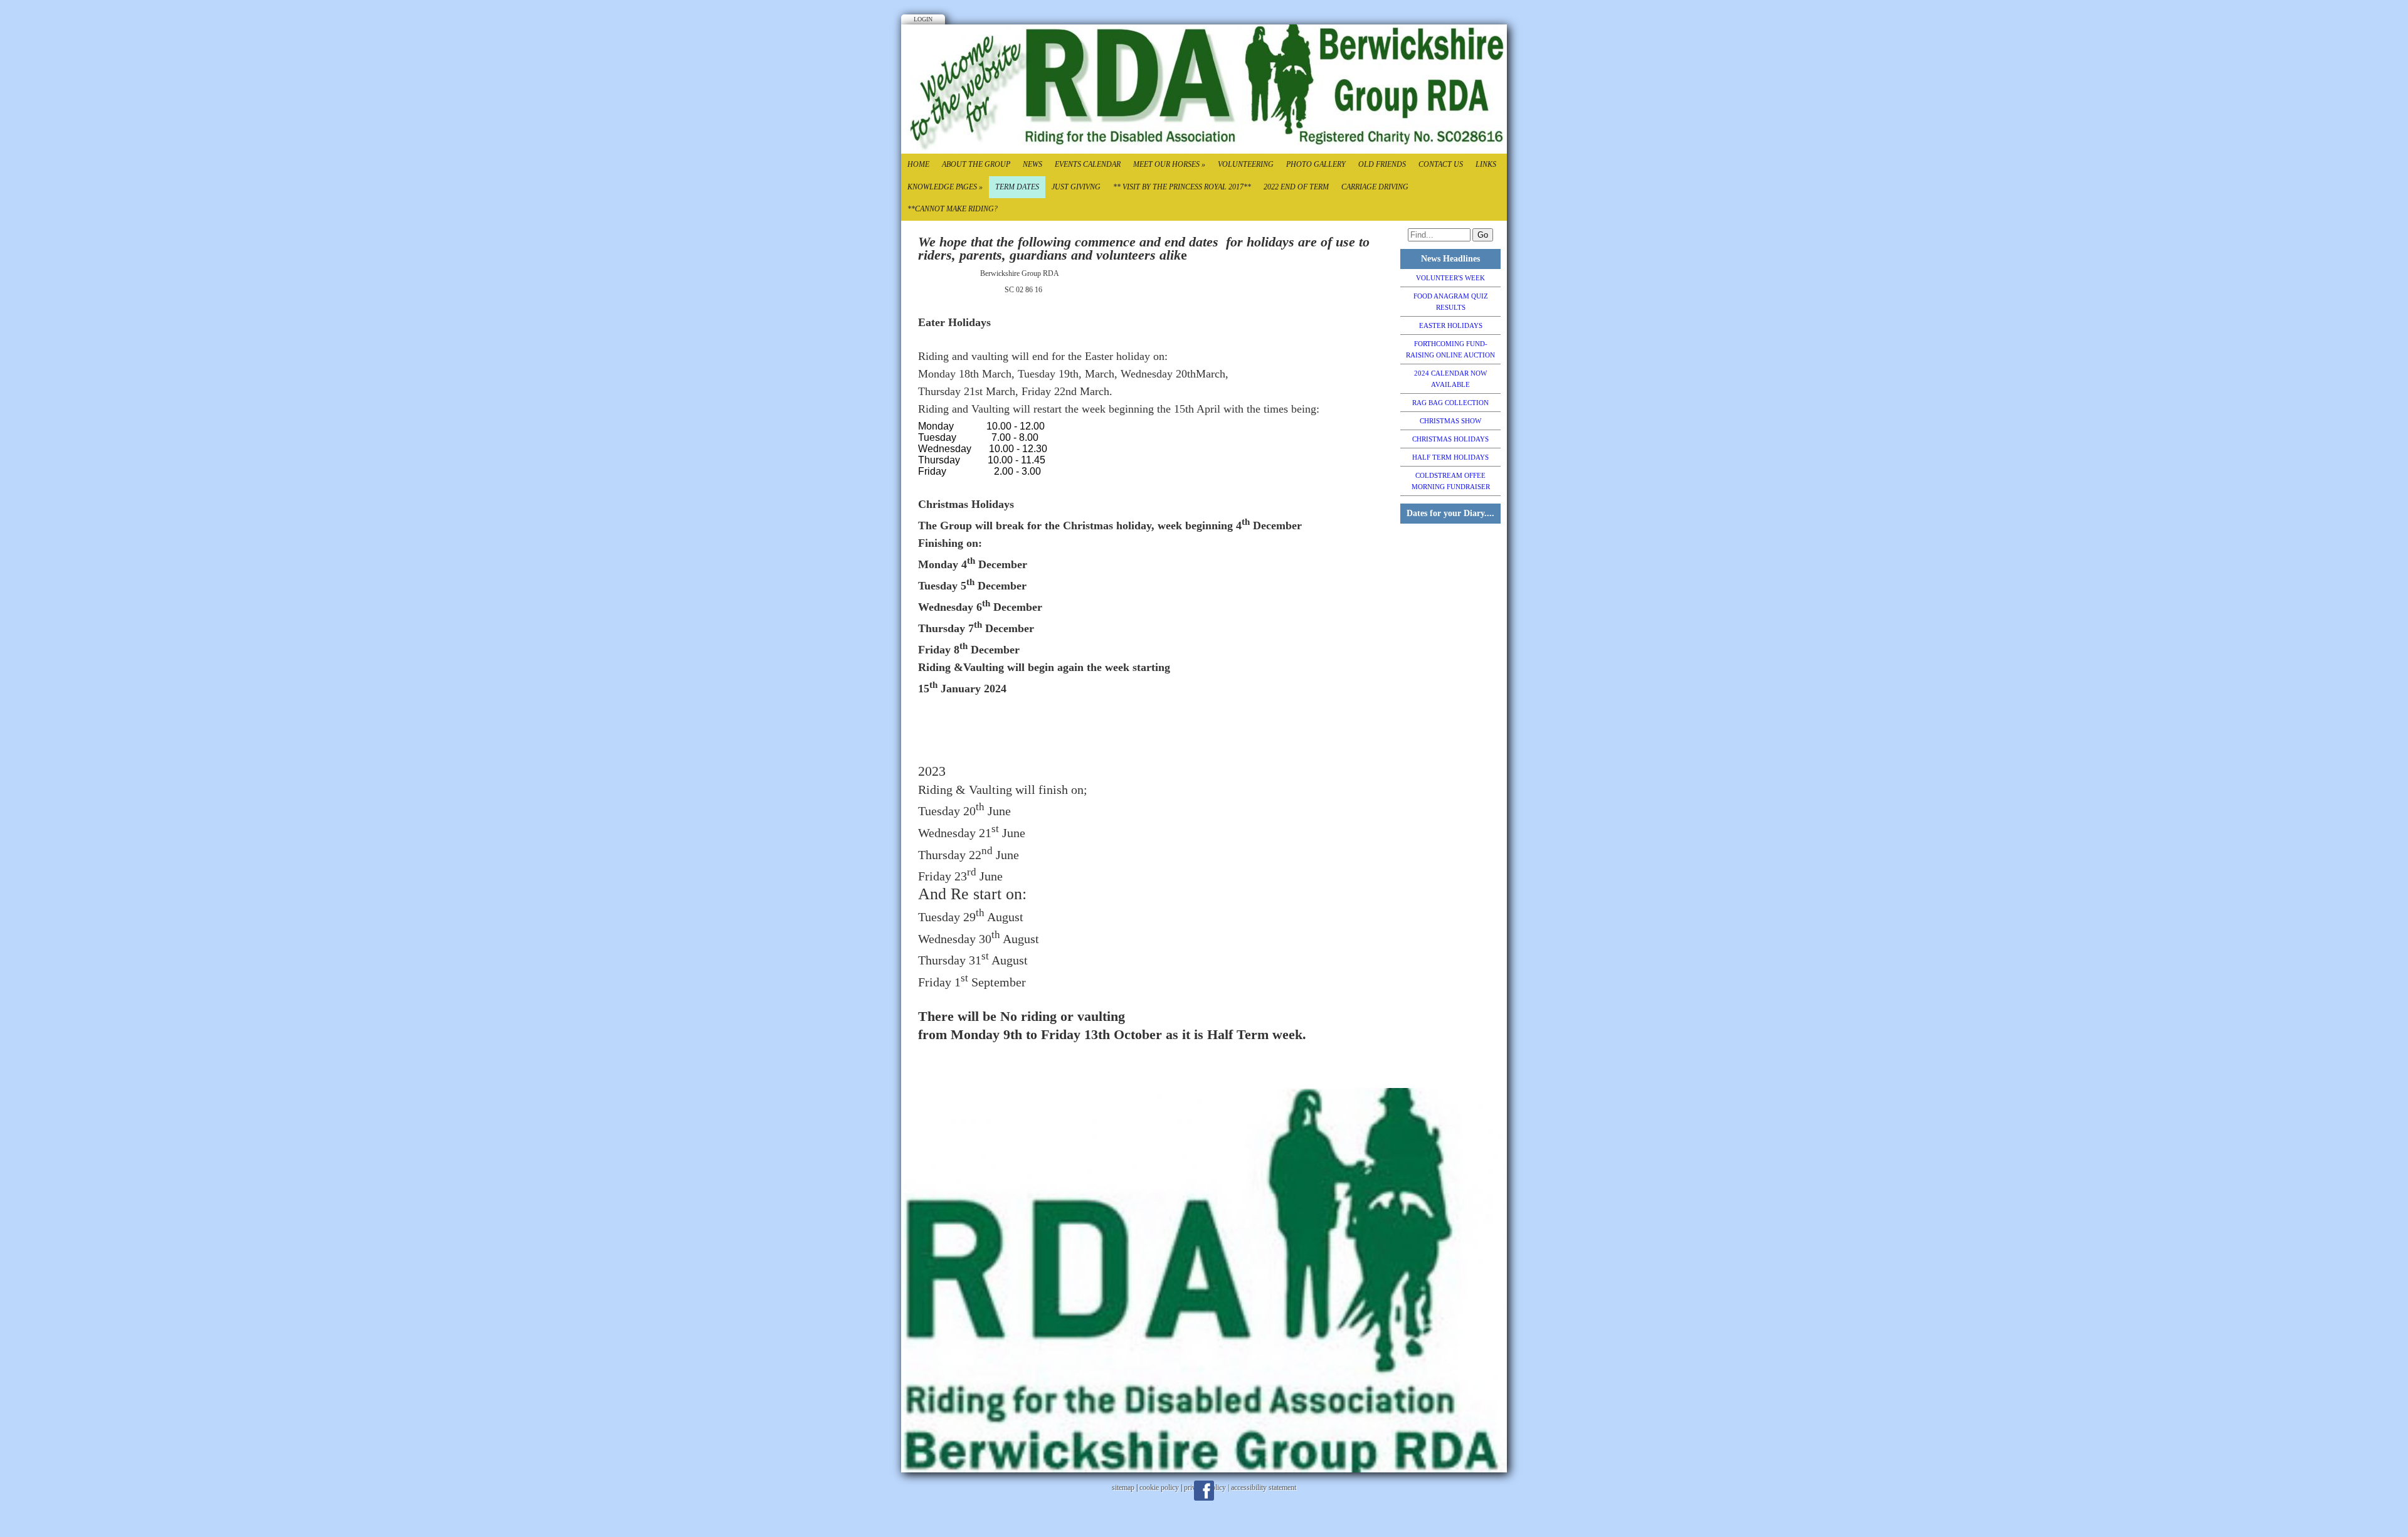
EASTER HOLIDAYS (1451, 325)
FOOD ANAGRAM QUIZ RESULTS (1451, 302)
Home (918, 164)
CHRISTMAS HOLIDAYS (1450, 439)
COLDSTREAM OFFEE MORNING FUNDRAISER (1451, 481)
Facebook (1204, 1491)
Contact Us (1441, 164)
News (1032, 164)
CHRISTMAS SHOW (1450, 421)
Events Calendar (1088, 164)
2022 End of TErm (1296, 187)
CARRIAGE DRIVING (1375, 187)
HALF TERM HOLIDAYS (1450, 457)
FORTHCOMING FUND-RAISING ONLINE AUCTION (1450, 349)
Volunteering (1246, 164)
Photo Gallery (1316, 164)
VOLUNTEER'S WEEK (1450, 278)
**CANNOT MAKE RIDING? (953, 209)
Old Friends (1382, 164)
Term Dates (1017, 187)
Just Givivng (1076, 187)
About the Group (976, 164)
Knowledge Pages (945, 187)
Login (923, 19)
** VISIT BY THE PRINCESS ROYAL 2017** (1182, 187)
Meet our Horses (1169, 164)
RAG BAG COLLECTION (1450, 403)
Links (1486, 164)
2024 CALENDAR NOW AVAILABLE (1450, 379)
